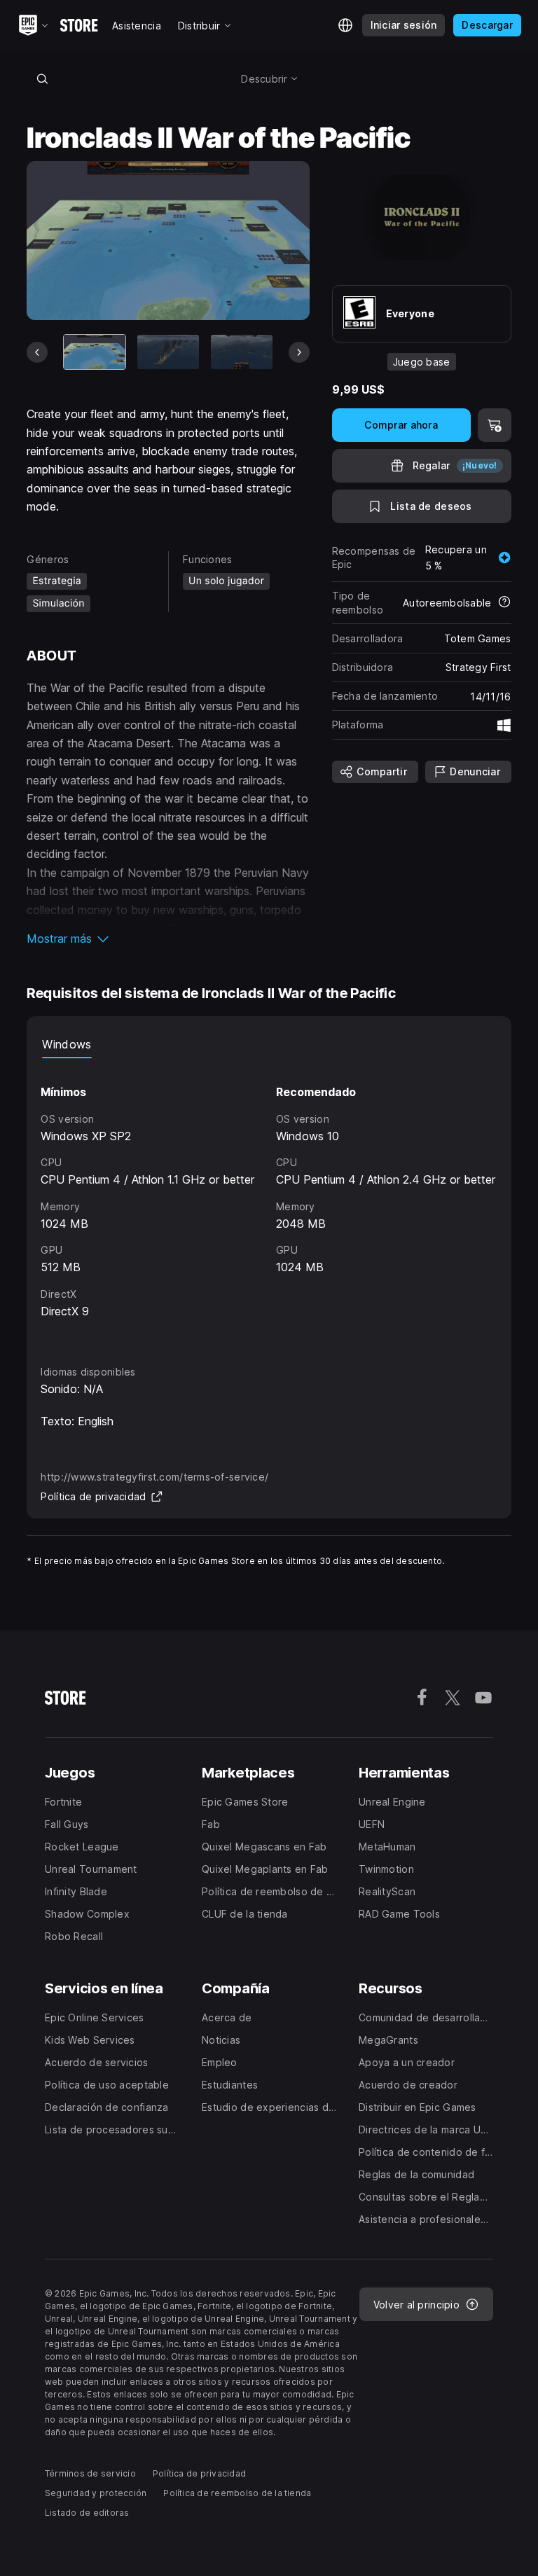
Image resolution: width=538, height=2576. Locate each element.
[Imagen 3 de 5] (242, 352)
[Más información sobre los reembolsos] (504, 603)
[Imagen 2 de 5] (168, 352)
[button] (168, 939)
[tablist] (269, 1044)
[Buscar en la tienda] (42, 78)
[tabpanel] (269, 1198)
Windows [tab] (67, 1044)
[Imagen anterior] (37, 352)
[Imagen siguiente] (299, 352)
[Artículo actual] (95, 352)
